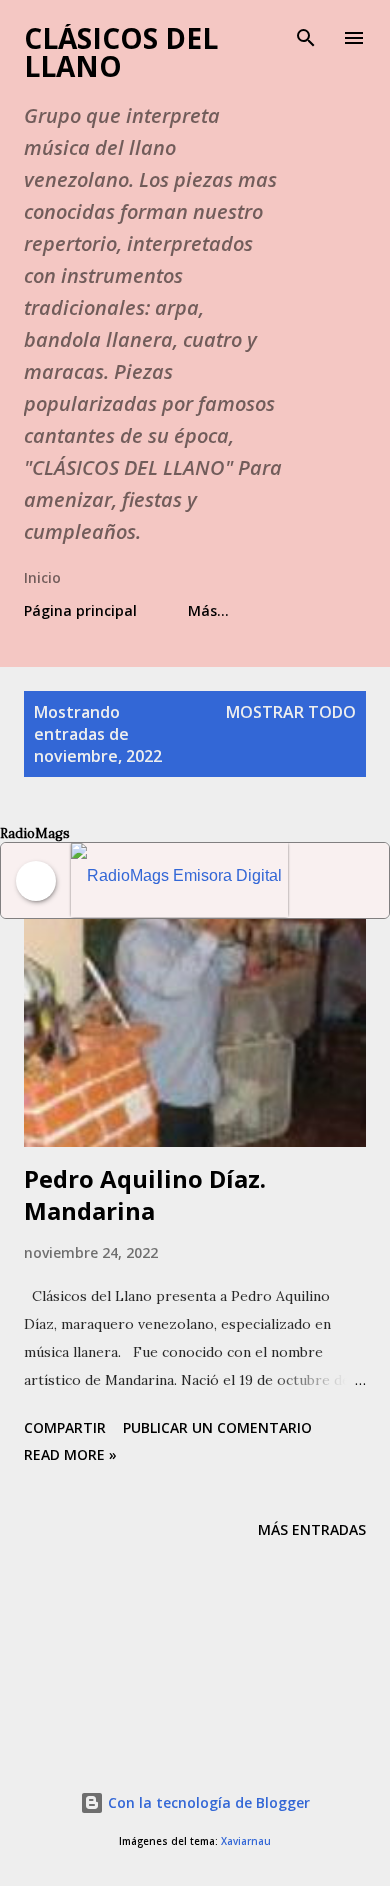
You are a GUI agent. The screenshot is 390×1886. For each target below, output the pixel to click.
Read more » (70, 1454)
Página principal (80, 610)
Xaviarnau (246, 1841)
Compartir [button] (65, 1427)
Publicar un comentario (217, 1427)
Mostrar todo (291, 712)
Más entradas (312, 1529)
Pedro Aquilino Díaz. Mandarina (145, 1194)
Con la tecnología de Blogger (207, 1802)
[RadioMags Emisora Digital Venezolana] (179, 880)
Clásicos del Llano (121, 52)
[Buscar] (306, 36)
